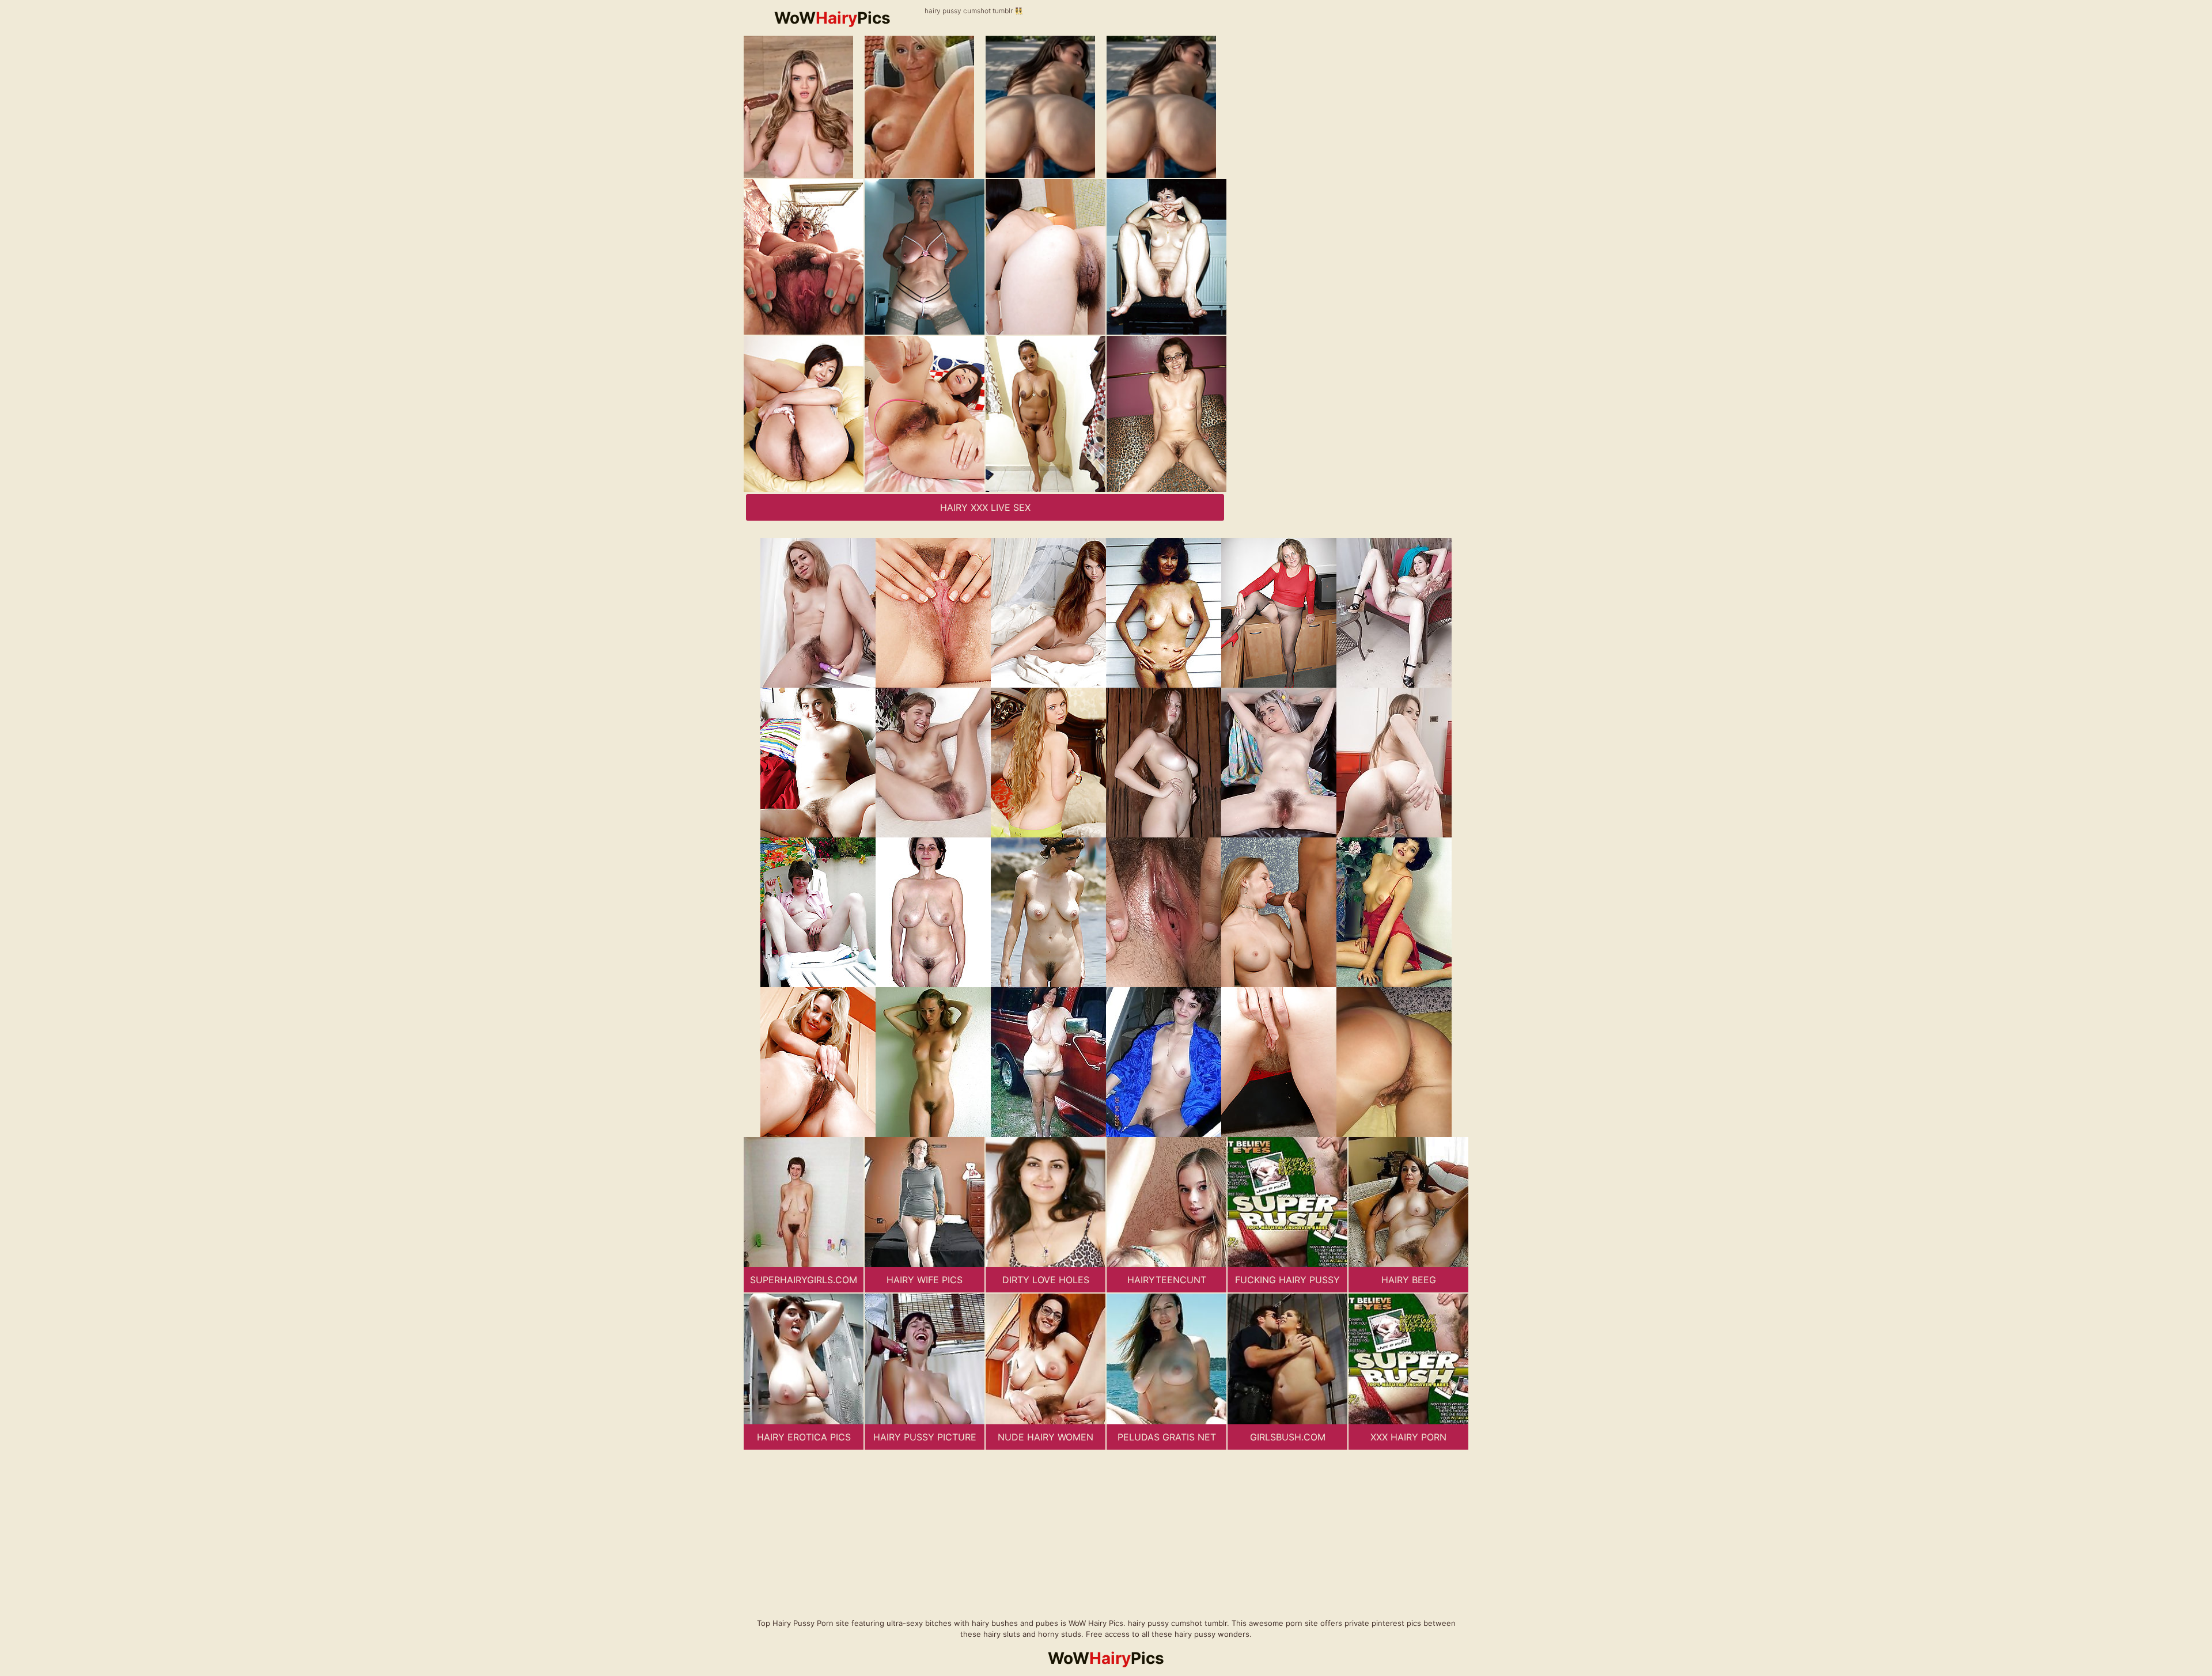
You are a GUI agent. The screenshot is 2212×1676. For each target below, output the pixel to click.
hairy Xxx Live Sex (985, 507)
